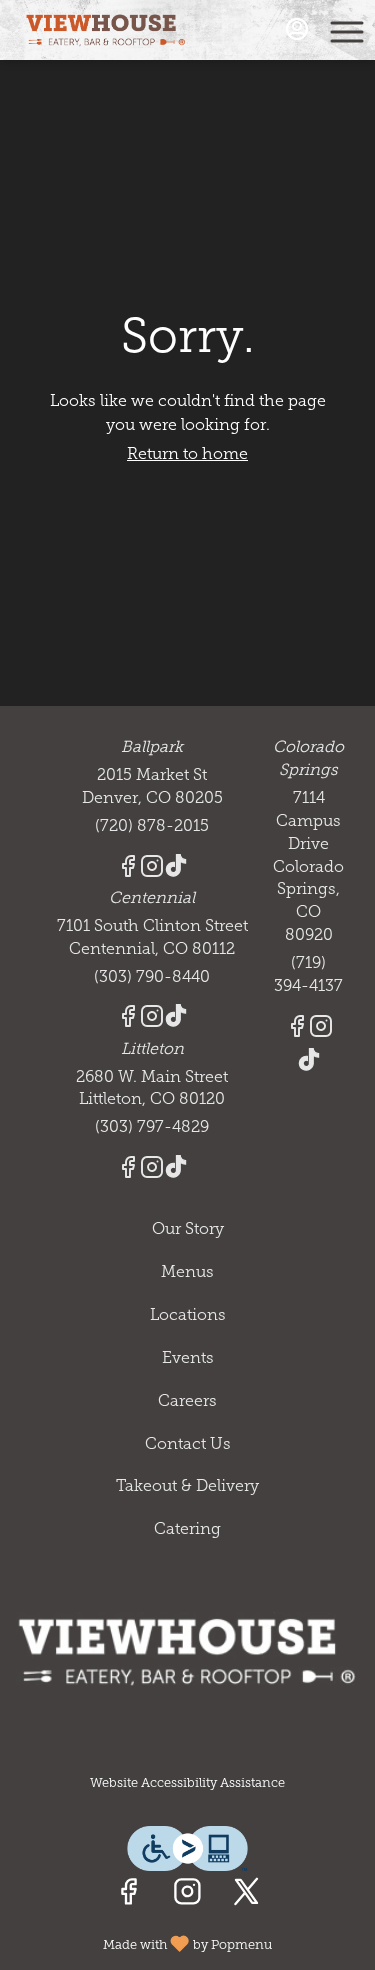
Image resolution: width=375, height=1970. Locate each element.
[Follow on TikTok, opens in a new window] (176, 869)
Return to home (187, 453)
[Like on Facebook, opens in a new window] (128, 1896)
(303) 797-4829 (152, 1126)
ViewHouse (187, 1651)
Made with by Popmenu (143, 1942)
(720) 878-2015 (152, 825)
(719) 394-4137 (308, 974)
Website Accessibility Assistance (187, 1782)
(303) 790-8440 (152, 976)
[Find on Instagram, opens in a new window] (187, 1896)
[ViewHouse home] (106, 30)
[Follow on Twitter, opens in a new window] (246, 1896)
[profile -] (297, 29)
